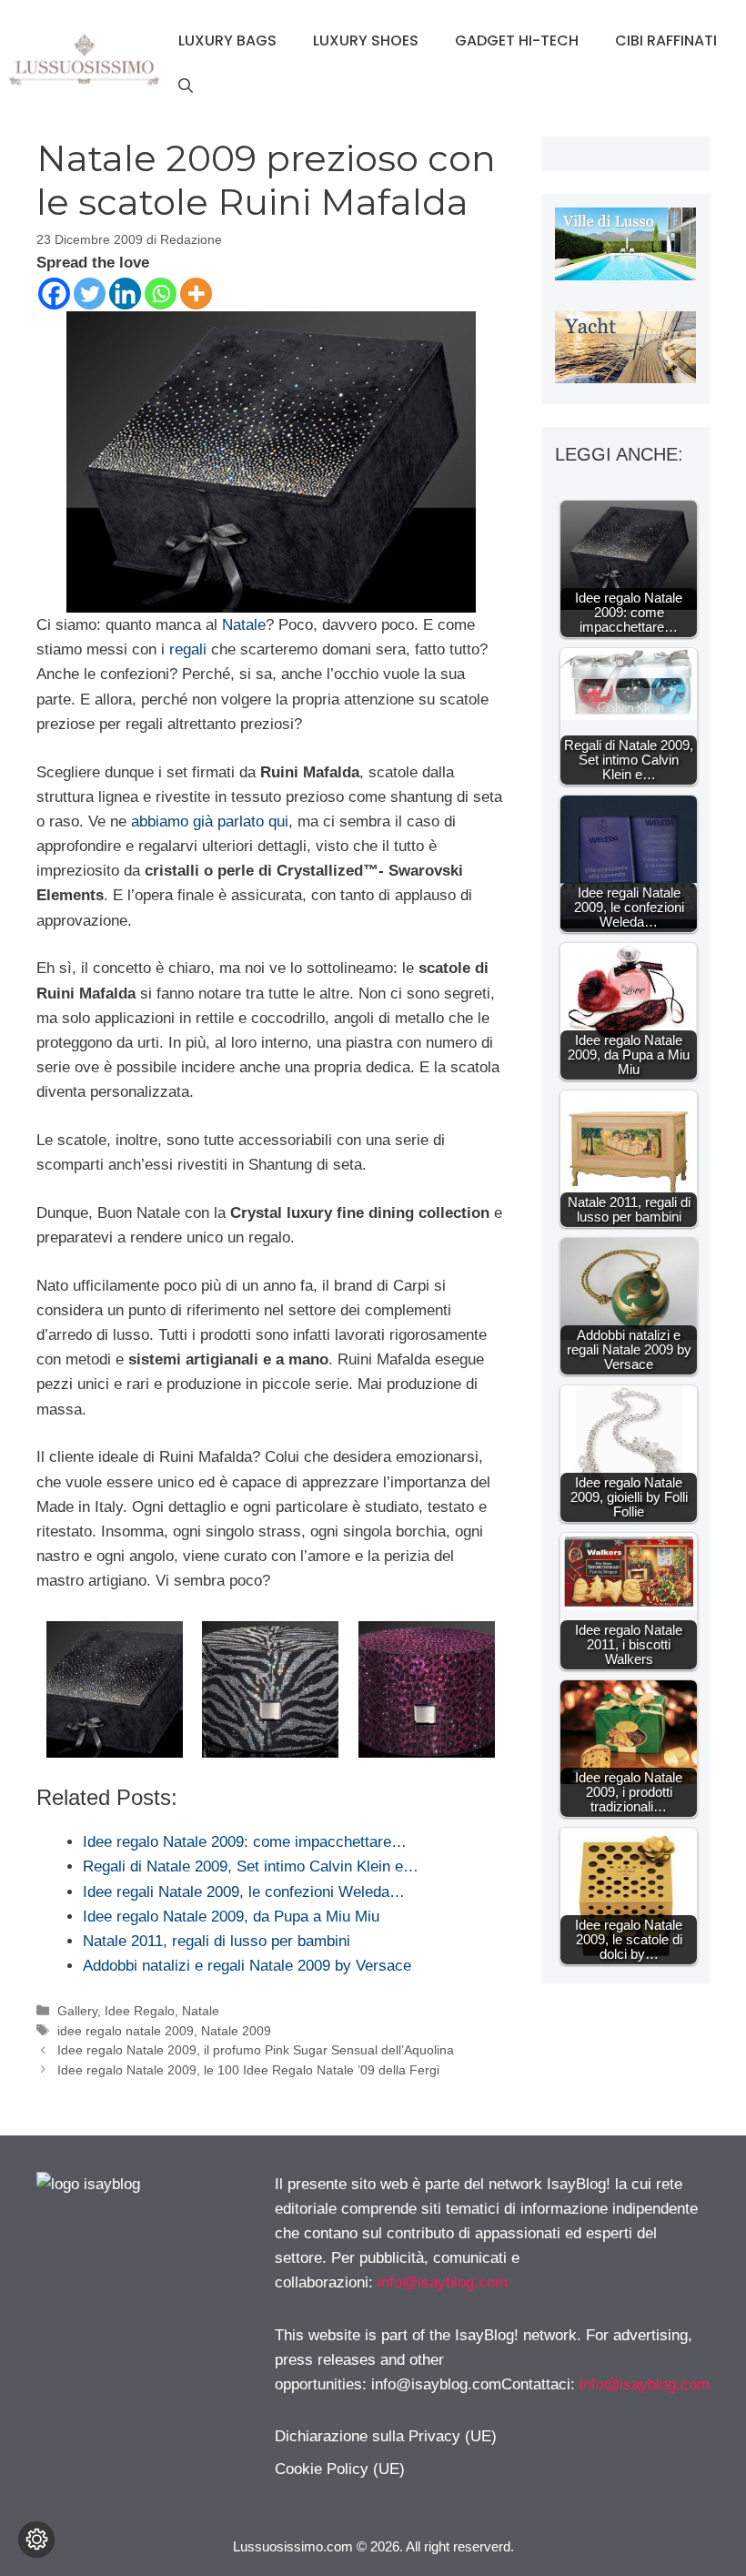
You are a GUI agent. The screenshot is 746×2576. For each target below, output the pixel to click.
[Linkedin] (125, 294)
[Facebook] (54, 294)
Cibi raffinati (666, 41)
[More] (196, 294)
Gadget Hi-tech (517, 41)
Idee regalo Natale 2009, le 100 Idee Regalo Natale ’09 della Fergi (248, 2070)
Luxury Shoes (366, 41)
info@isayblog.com (443, 2282)
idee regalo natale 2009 (126, 2031)
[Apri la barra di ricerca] (186, 86)
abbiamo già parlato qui (210, 821)
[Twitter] (90, 294)
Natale (244, 625)
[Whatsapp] (161, 294)
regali (188, 649)
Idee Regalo (140, 2011)
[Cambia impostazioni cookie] (36, 2540)
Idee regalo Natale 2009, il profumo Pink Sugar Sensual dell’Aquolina (256, 2050)
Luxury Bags (227, 41)
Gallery (77, 2011)
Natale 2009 (236, 2031)
